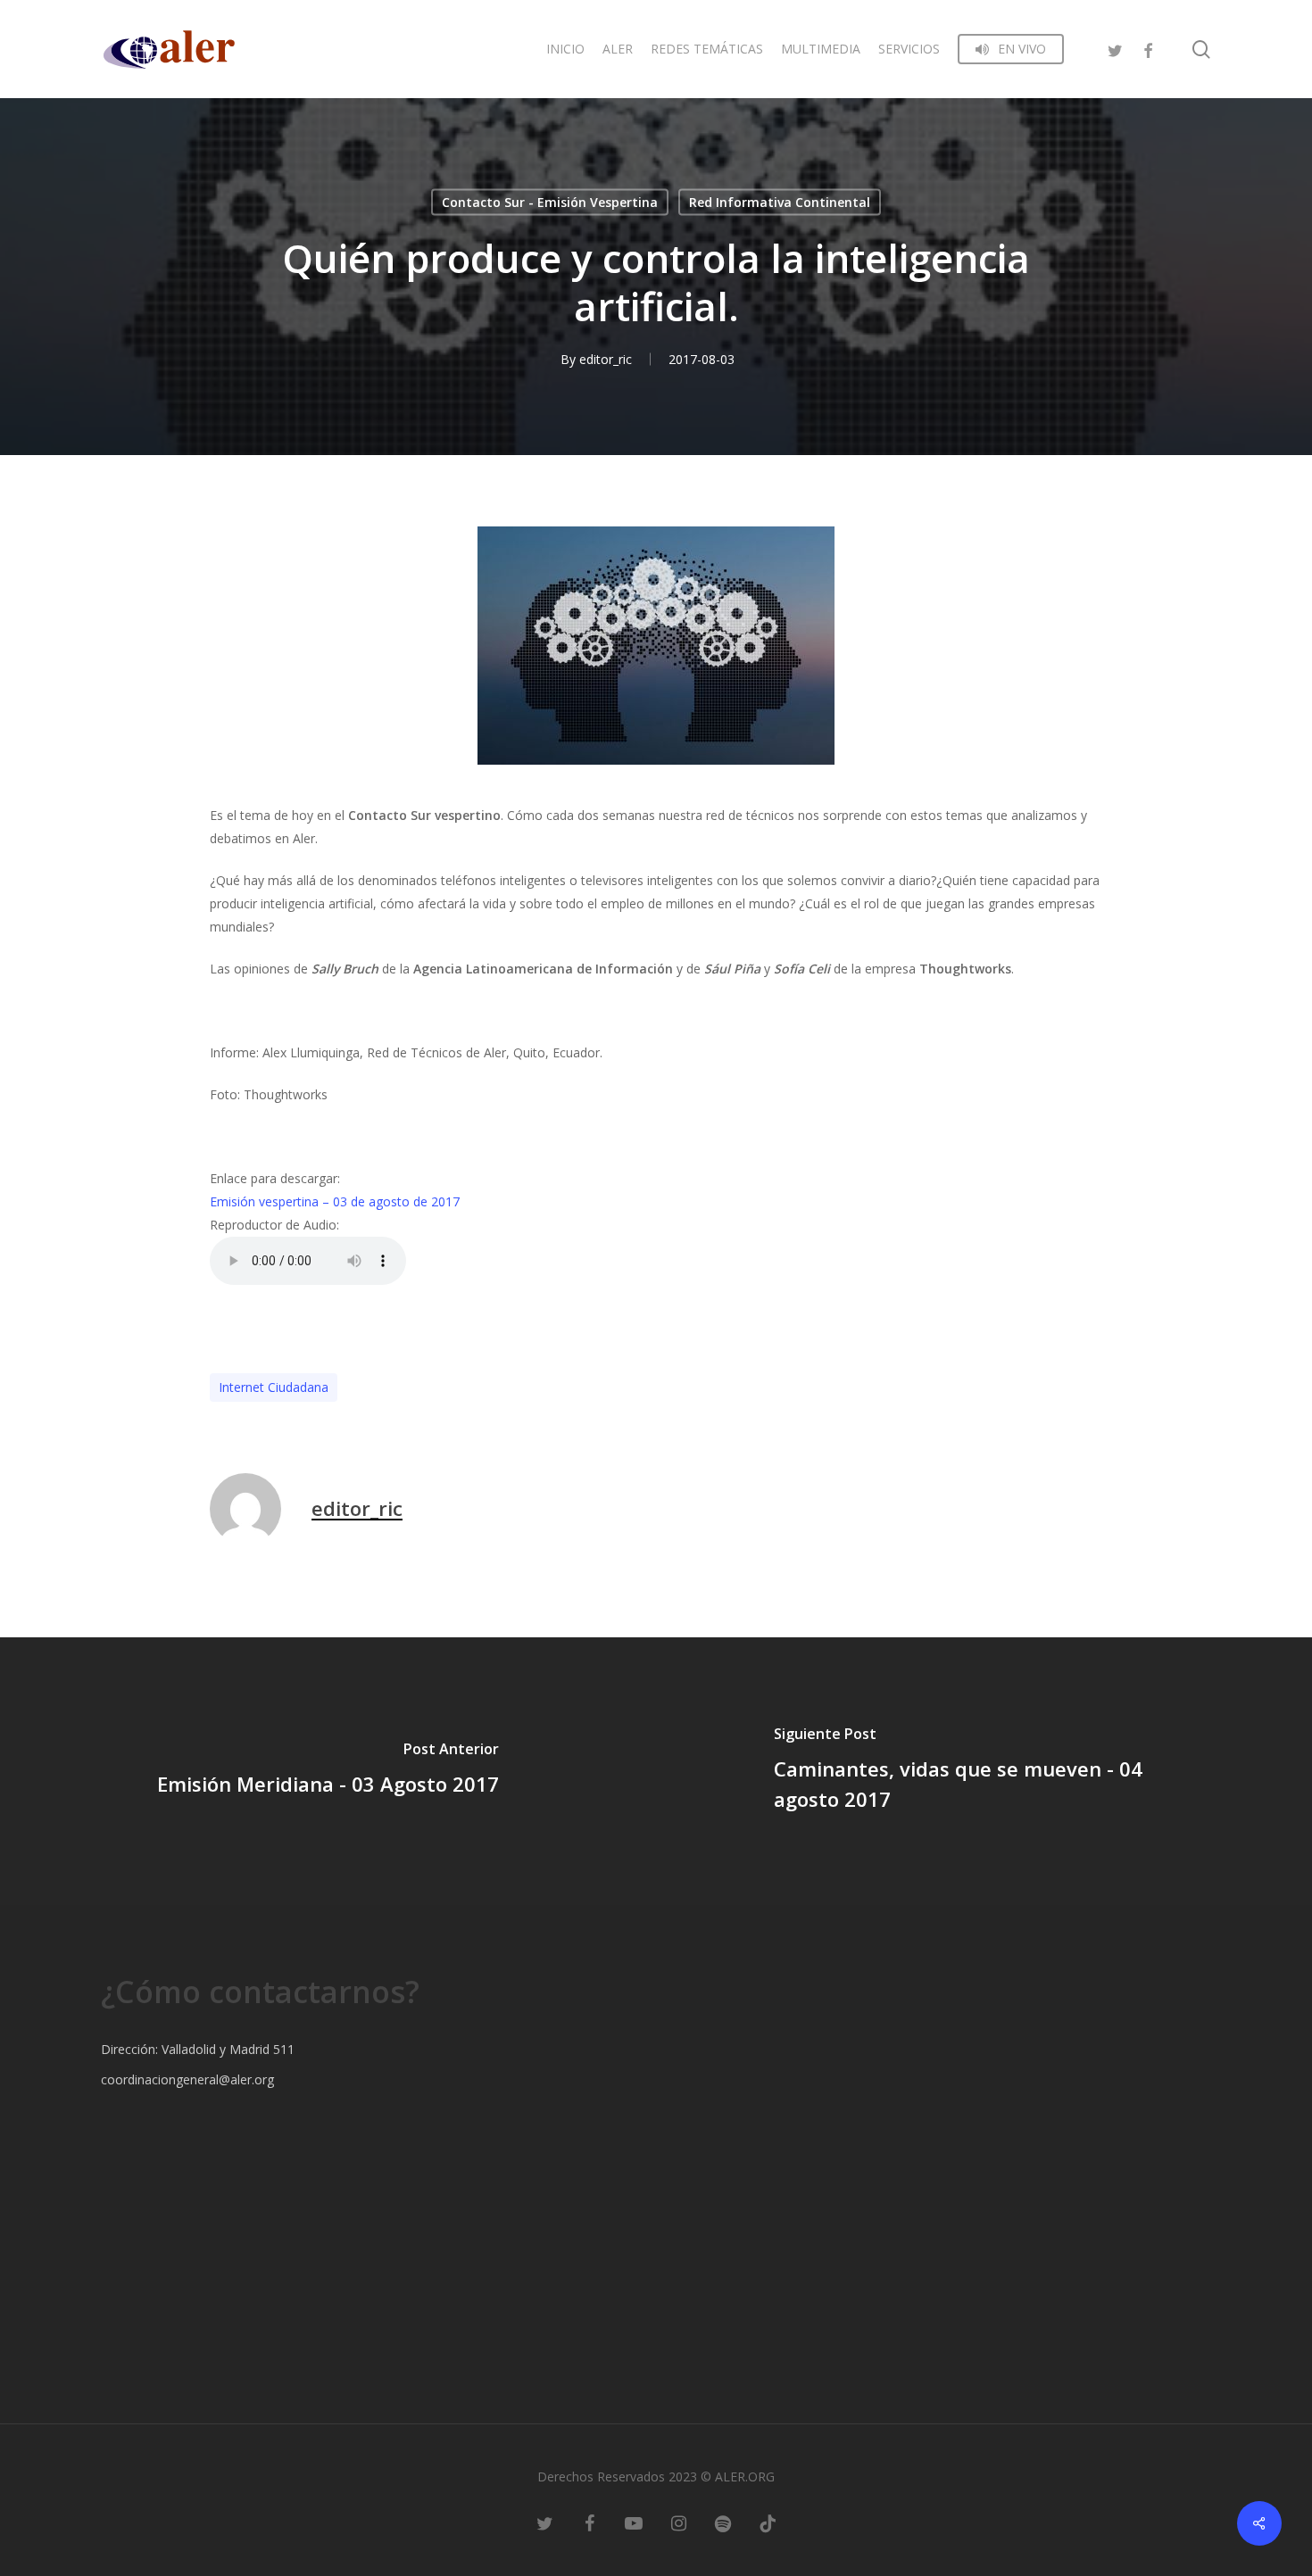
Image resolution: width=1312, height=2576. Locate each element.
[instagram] (678, 2522)
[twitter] (1116, 49)
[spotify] (723, 2522)
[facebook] (1148, 49)
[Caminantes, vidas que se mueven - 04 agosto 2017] (984, 1771)
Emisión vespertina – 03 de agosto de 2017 (335, 1201)
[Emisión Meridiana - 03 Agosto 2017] (328, 1771)
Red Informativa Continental (780, 202)
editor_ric (606, 359)
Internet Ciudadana (274, 1387)
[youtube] (634, 2522)
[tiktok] (768, 2522)
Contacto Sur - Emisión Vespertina (550, 202)
